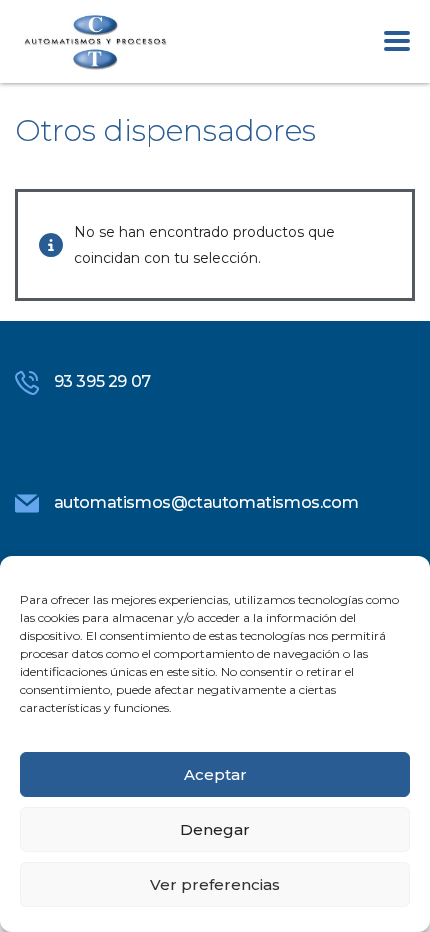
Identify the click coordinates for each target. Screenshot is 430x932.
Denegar (215, 829)
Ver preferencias (215, 884)
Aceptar (215, 774)
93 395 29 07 (102, 381)
